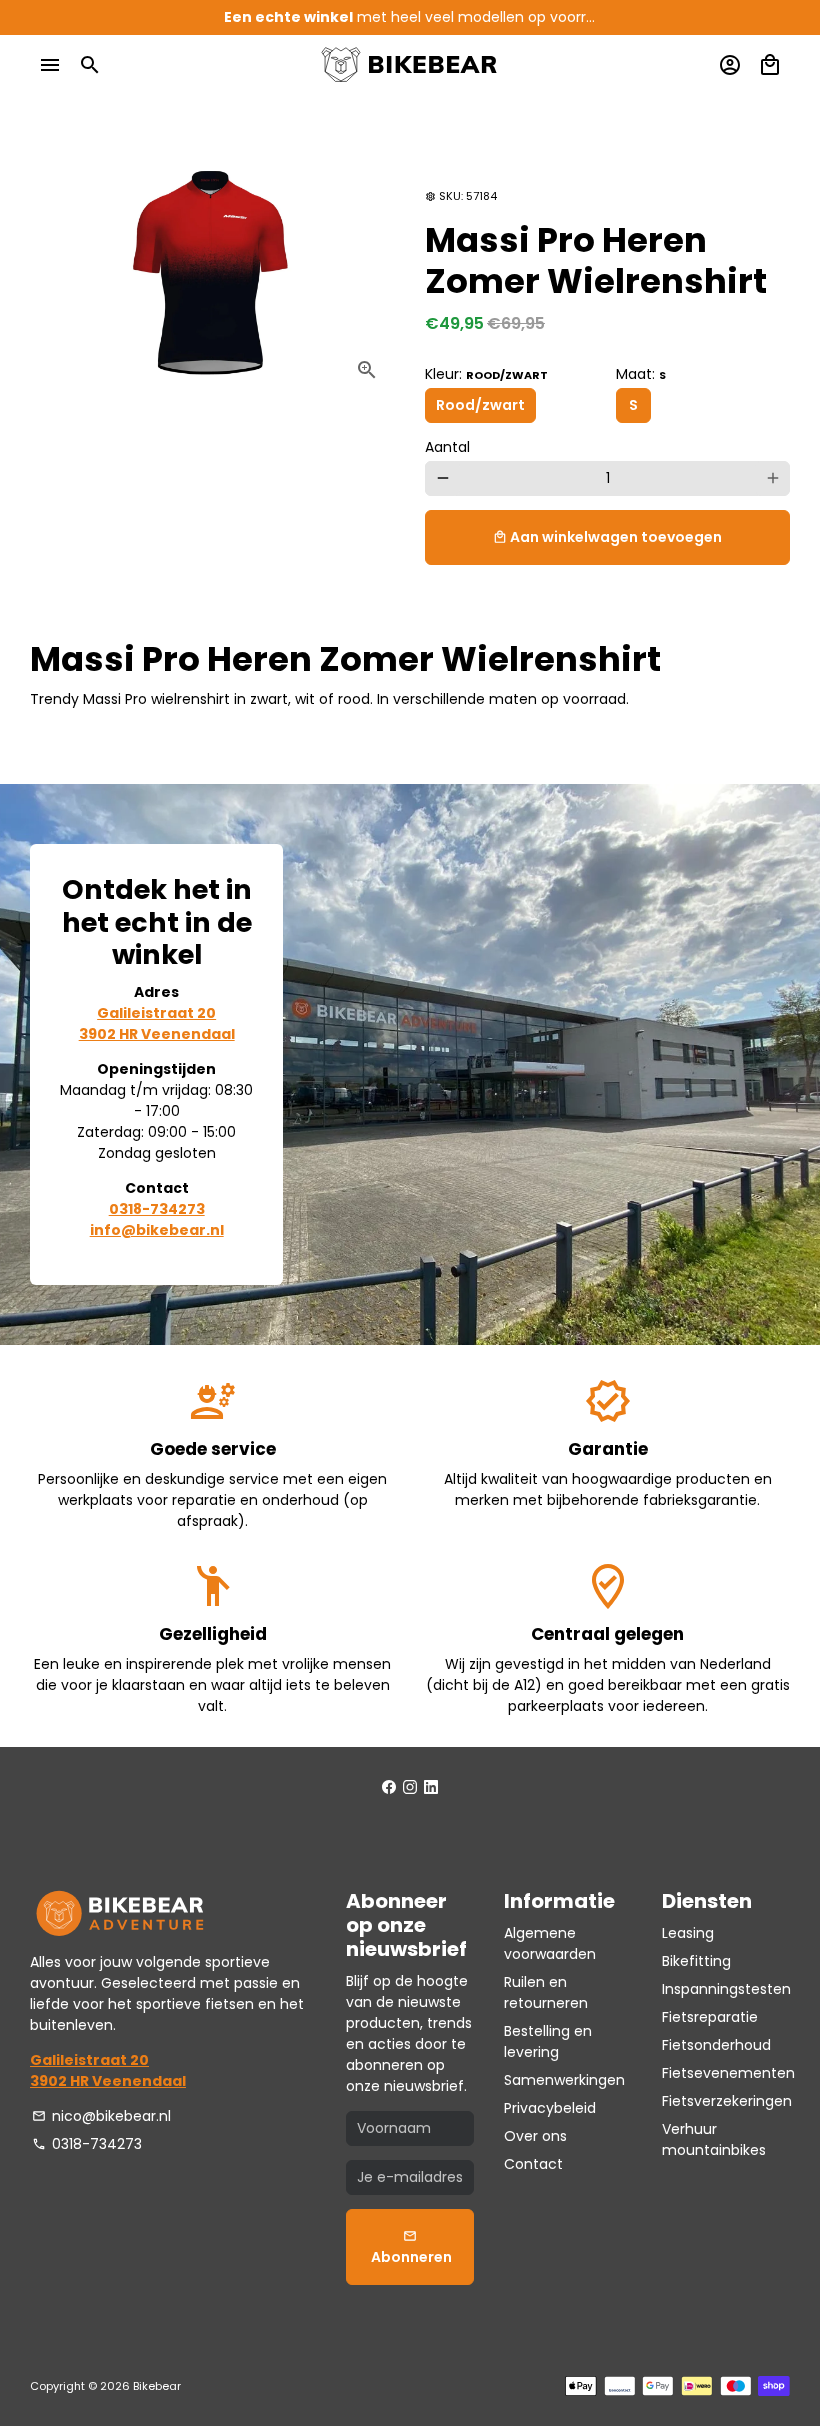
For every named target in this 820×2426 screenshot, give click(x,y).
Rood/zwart (480, 405)
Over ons (535, 2136)
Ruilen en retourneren (546, 1992)
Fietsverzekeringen (727, 2101)
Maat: (641, 374)
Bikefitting (696, 1961)
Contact (533, 2164)
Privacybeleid (550, 2108)
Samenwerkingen (564, 2080)
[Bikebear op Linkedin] (431, 1787)
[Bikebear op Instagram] (410, 1787)
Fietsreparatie (710, 2017)
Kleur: (486, 374)
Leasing (688, 1933)
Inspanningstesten (726, 1989)
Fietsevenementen (728, 2073)
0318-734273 (87, 2144)
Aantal (447, 447)
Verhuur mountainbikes (714, 2139)
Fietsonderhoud (716, 2045)
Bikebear (157, 2386)
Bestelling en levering (548, 2041)
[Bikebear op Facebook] (389, 1787)
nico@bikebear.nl (101, 2116)
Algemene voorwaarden (550, 1943)
